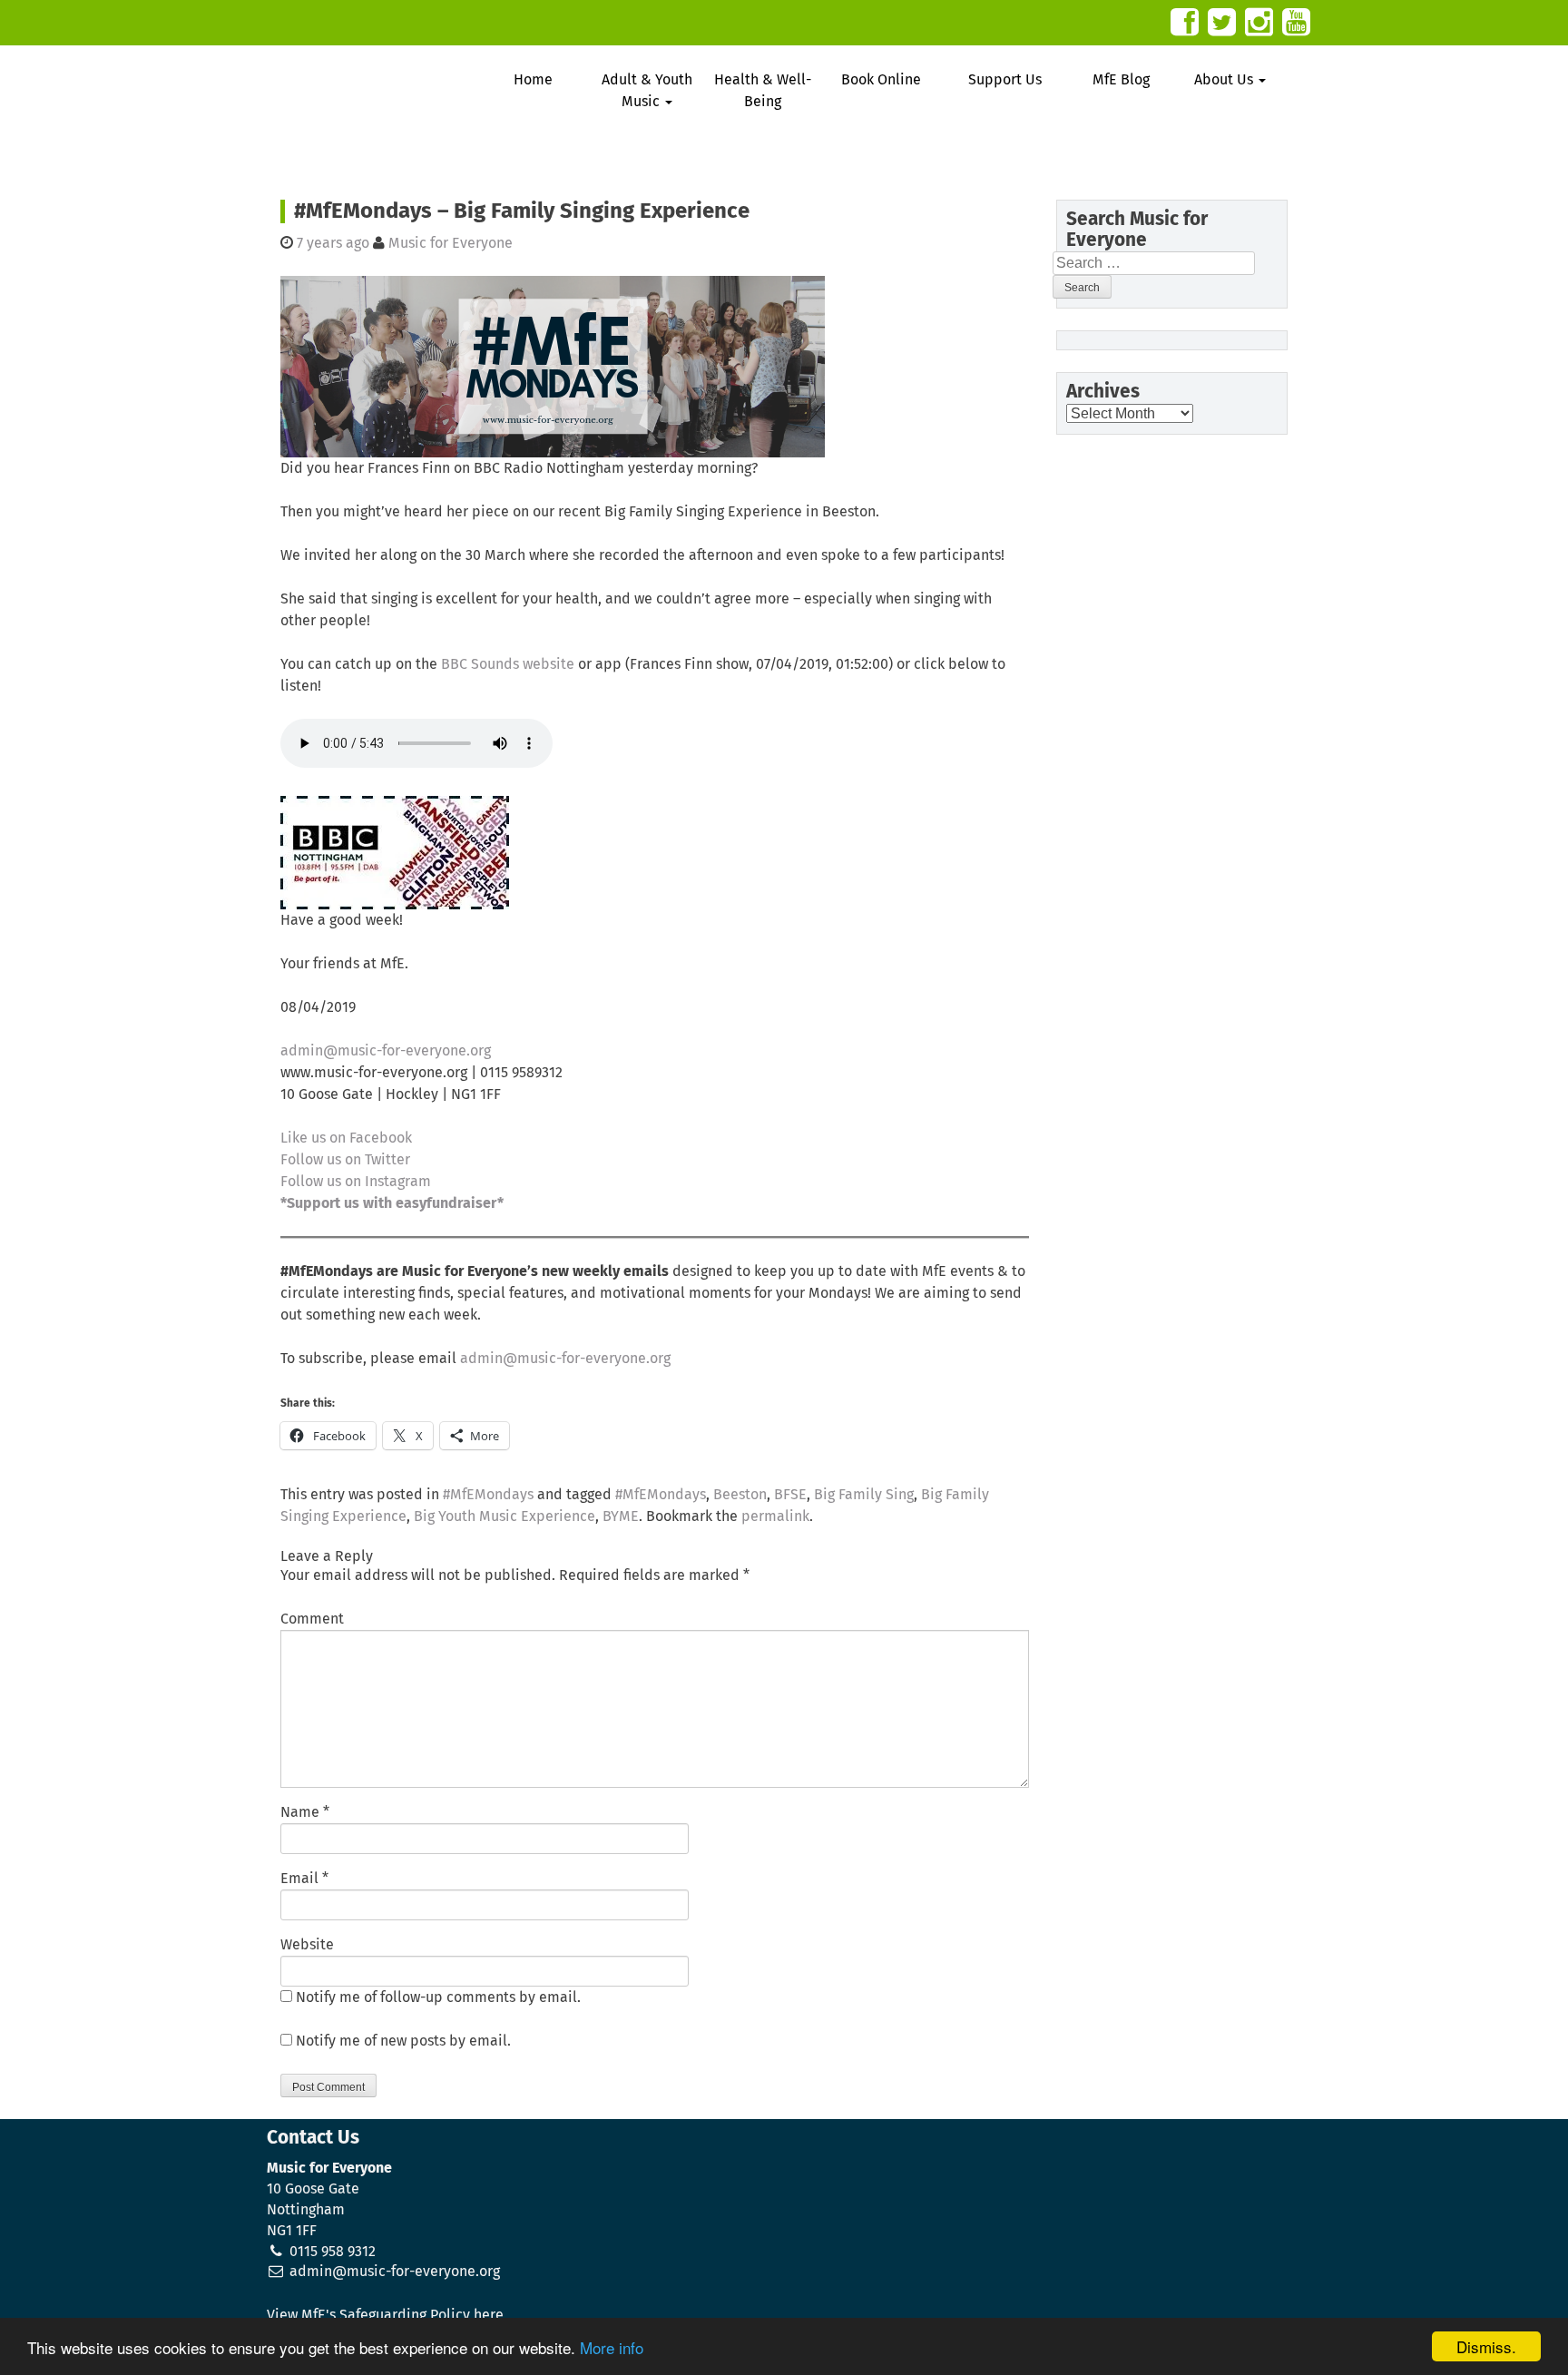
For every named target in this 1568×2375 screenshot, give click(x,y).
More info (612, 2347)
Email (299, 1879)
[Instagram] (1259, 22)
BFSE (790, 1495)
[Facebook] (1185, 22)
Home (533, 80)
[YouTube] (1296, 22)
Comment (312, 1619)
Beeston (740, 1495)
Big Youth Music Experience (505, 1516)
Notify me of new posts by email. (403, 2041)
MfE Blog (1121, 80)
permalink (775, 1516)
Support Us (1005, 80)
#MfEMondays (488, 1495)
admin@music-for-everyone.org (386, 1051)
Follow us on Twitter (345, 1160)
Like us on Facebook (346, 1138)
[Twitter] (1222, 22)
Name (300, 1812)
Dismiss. (1486, 2346)
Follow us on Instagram (356, 1182)
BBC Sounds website (508, 664)
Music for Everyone (451, 243)
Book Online (881, 80)
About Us (1225, 80)
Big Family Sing (864, 1495)
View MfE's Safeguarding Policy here (385, 2315)
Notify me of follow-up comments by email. (438, 1997)
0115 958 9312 (333, 2252)
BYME (621, 1516)
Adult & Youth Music (647, 91)
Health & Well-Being (763, 91)
